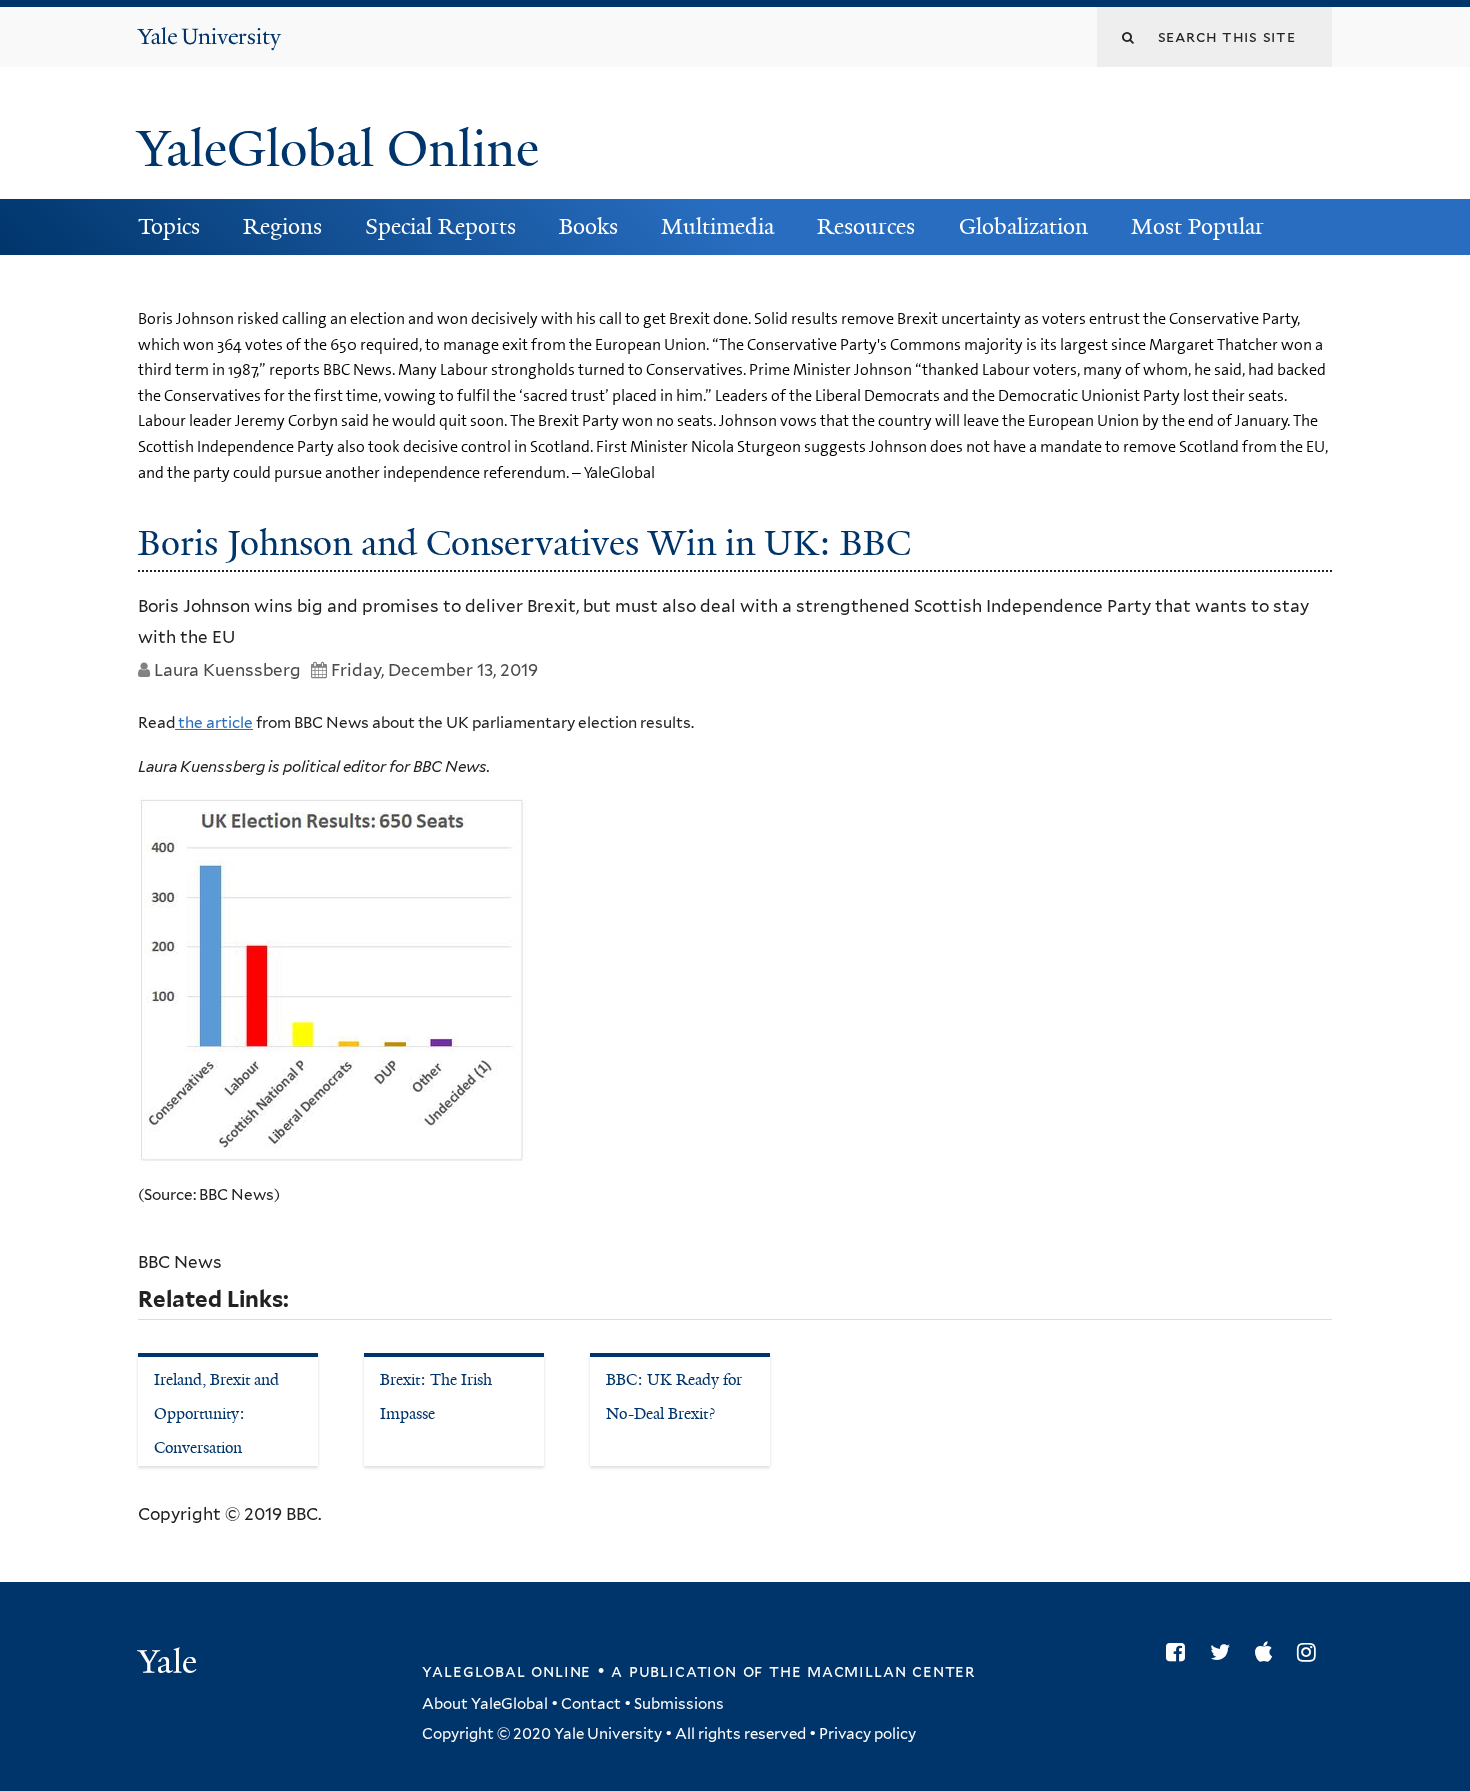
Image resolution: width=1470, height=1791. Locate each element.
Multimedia (717, 226)
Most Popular (1197, 226)
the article (214, 722)
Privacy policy (867, 1734)
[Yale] (170, 1664)
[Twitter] (1225, 1652)
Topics (169, 226)
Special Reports (440, 226)
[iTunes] (1268, 1652)
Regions (282, 226)
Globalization (1023, 226)
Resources (866, 226)
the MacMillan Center (872, 1671)
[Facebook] (1180, 1652)
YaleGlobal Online (338, 149)
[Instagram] (1311, 1652)
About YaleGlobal (485, 1704)
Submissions (679, 1704)
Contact (591, 1704)
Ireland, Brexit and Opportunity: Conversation (216, 1413)
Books (588, 226)
